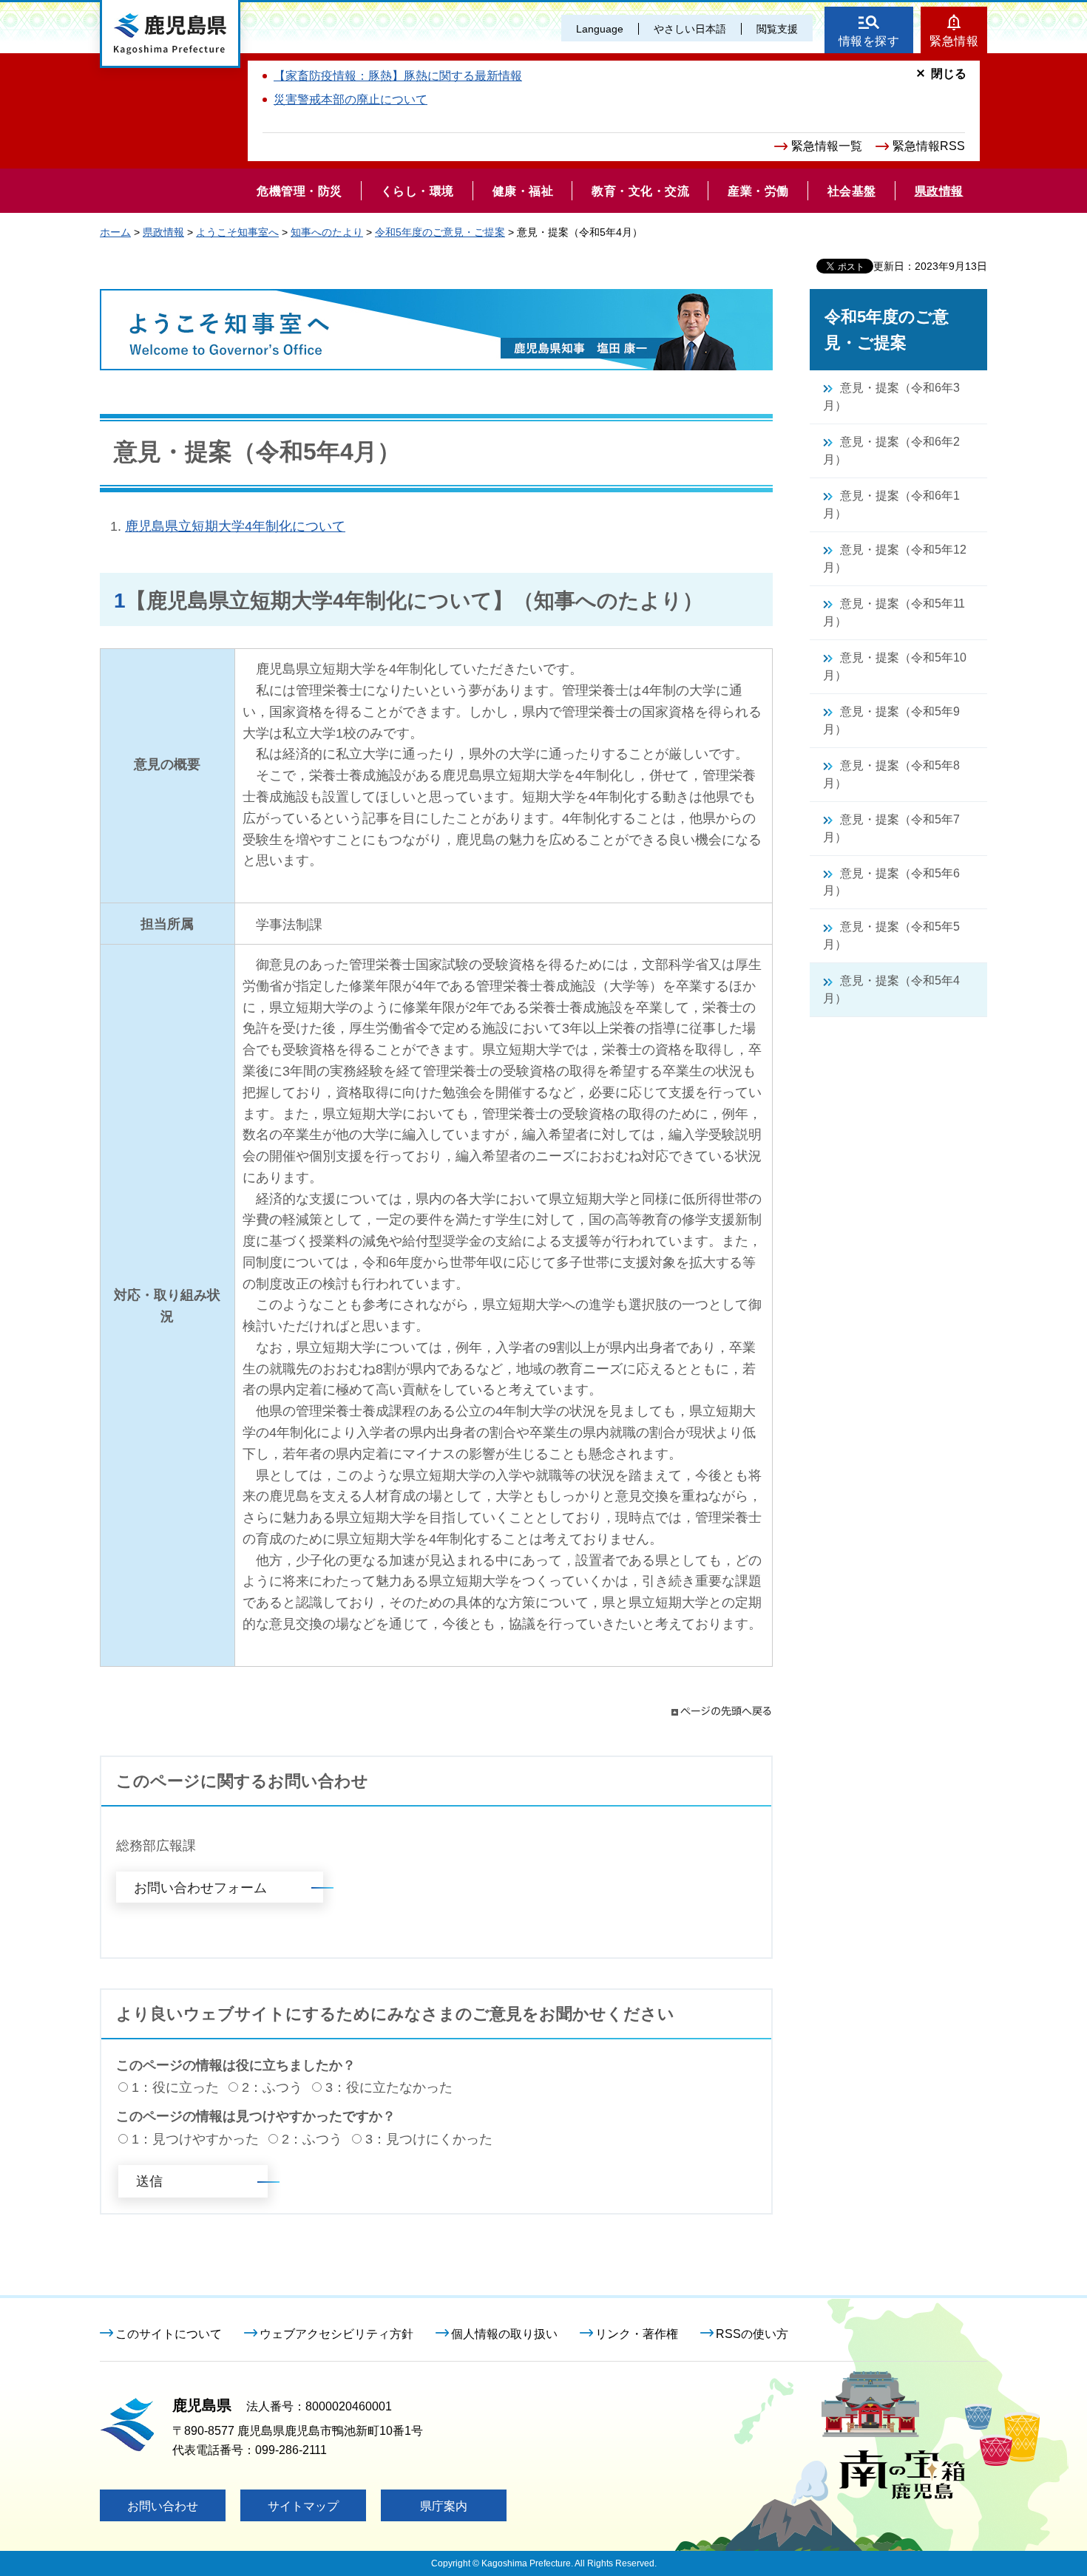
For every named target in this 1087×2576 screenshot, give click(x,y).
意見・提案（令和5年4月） (891, 989)
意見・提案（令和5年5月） (891, 935)
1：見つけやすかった (195, 2139)
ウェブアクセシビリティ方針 (336, 2334)
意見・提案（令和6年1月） (891, 504)
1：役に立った (175, 2087)
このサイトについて (169, 2334)
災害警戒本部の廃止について (351, 99)
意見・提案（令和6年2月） (891, 451)
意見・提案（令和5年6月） (891, 882)
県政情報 (163, 232)
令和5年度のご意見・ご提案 (440, 232)
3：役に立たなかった (389, 2087)
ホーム (115, 232)
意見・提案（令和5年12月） (895, 558)
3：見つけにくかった (429, 2139)
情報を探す (869, 41)
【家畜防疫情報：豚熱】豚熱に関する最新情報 (398, 76)
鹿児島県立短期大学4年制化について (235, 526)
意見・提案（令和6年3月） (891, 397)
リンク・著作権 (637, 2334)
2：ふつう (272, 2087)
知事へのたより (327, 232)
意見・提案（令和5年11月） (894, 612)
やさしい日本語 (690, 29)
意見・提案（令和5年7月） (891, 828)
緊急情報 (954, 41)
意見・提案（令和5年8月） (891, 774)
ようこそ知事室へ (237, 232)
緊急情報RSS (929, 146)
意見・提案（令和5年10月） (895, 666)
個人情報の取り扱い (504, 2334)
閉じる (949, 74)
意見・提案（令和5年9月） (891, 720)
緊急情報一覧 (827, 146)
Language (600, 29)
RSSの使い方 (752, 2334)
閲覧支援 (777, 29)
